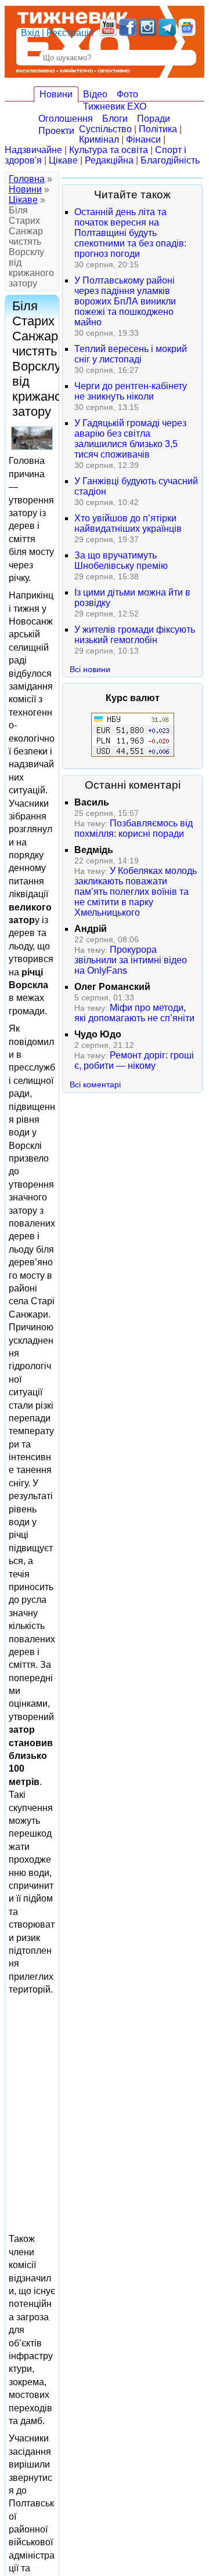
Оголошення (66, 119)
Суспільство (105, 129)
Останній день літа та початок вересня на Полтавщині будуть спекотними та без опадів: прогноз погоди (130, 233)
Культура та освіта (109, 150)
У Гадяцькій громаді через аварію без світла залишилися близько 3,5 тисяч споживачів (130, 439)
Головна (27, 179)
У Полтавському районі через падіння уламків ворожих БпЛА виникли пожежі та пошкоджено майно (125, 301)
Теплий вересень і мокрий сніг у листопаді (131, 354)
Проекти (56, 131)
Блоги (115, 119)
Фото (127, 94)
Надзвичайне (33, 150)
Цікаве (63, 160)
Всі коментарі (95, 1084)
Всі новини (90, 669)
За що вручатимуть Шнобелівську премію (121, 560)
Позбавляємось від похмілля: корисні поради (134, 828)
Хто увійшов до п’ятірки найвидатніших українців (128, 523)
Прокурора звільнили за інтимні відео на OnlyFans (131, 960)
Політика (158, 129)
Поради (154, 119)
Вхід (30, 33)
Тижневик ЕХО (115, 106)
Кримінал (99, 139)
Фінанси (143, 139)
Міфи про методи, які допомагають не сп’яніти (134, 1013)
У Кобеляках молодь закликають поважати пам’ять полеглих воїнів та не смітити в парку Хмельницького (136, 892)
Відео (95, 94)
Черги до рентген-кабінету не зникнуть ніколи (131, 391)
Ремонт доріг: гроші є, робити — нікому (134, 1060)
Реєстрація (70, 33)
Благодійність (170, 160)
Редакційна (109, 160)
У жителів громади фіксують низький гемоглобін (135, 635)
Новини (56, 94)
